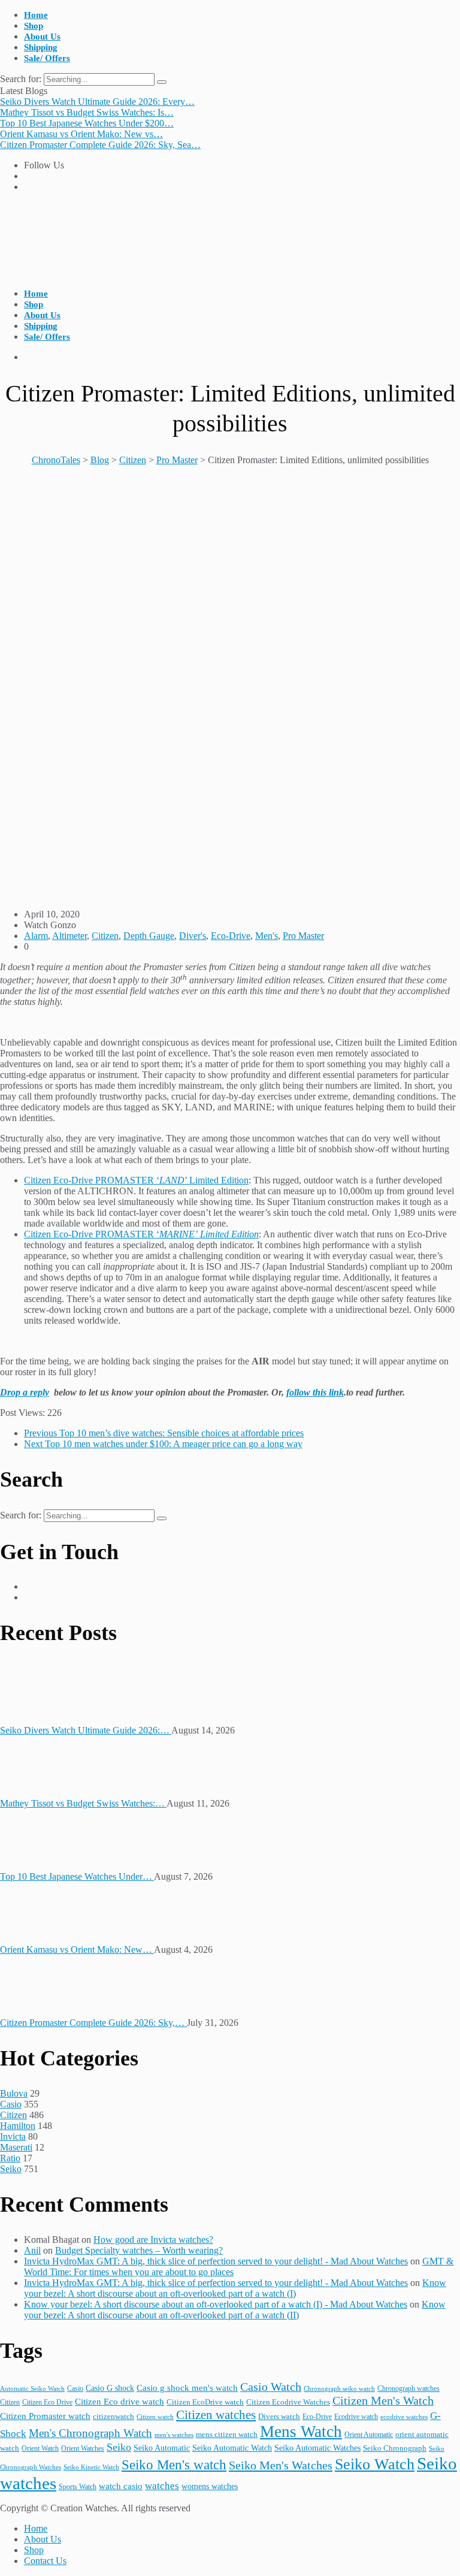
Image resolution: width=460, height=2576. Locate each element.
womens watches (210, 2486)
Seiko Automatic (162, 2448)
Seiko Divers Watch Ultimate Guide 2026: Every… (97, 102)
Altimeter (69, 936)
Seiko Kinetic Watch (91, 2467)
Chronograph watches (408, 2388)
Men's (267, 936)
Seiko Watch (375, 2464)
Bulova (14, 2093)
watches (162, 2486)
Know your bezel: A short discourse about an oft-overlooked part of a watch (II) (235, 2310)
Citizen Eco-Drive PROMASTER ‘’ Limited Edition (136, 1180)
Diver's (193, 936)
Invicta (13, 2136)
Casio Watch (271, 2387)
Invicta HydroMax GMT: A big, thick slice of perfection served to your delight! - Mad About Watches (216, 2261)
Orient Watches (83, 2448)
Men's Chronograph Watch (90, 2433)
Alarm (36, 936)
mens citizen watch (227, 2435)
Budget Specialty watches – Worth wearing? (139, 2250)
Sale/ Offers (47, 58)
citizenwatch (114, 2416)
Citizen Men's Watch (383, 2400)
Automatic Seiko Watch (32, 2388)
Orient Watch (40, 2448)
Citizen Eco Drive (47, 2402)
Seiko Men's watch (174, 2465)
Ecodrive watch (356, 2417)
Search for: (22, 79)
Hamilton (18, 2126)
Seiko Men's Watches (281, 2465)
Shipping (41, 47)
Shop (34, 26)
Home (36, 15)
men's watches (174, 2435)
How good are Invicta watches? (153, 2240)
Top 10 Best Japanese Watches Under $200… (87, 123)
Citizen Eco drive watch (119, 2401)
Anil (32, 2250)
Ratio (10, 2158)
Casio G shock (110, 2388)
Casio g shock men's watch (187, 2388)
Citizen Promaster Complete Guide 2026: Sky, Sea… (100, 145)
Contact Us (45, 2561)
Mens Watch (301, 2432)
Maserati (16, 2147)
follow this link (315, 1392)
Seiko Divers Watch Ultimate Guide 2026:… (86, 1730)
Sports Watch (78, 2487)
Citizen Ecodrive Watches (288, 2402)
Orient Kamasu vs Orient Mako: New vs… (81, 134)
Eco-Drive (231, 936)
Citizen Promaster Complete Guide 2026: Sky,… (93, 2023)
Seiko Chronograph (395, 2448)
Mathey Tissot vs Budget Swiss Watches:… (83, 1803)
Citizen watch (155, 2417)
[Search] (162, 82)
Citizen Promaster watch (45, 2416)
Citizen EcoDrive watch (205, 2402)
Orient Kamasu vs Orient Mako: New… (77, 1950)
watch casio (121, 2486)
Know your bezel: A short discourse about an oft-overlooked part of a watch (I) (235, 2288)
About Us (42, 37)
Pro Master (303, 936)
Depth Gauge (149, 936)
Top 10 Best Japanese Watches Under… (77, 1876)
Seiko (11, 2169)
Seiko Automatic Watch (232, 2448)
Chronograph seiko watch (339, 2388)
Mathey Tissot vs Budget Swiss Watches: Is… (87, 112)
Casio (11, 2104)
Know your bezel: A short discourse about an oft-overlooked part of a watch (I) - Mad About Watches (216, 2304)
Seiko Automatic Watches (317, 2448)
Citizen (105, 936)
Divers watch (279, 2416)
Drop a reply (25, 1392)
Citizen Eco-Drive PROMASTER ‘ (141, 1234)
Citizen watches (216, 2415)
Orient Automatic (369, 2435)
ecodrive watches (404, 2417)
